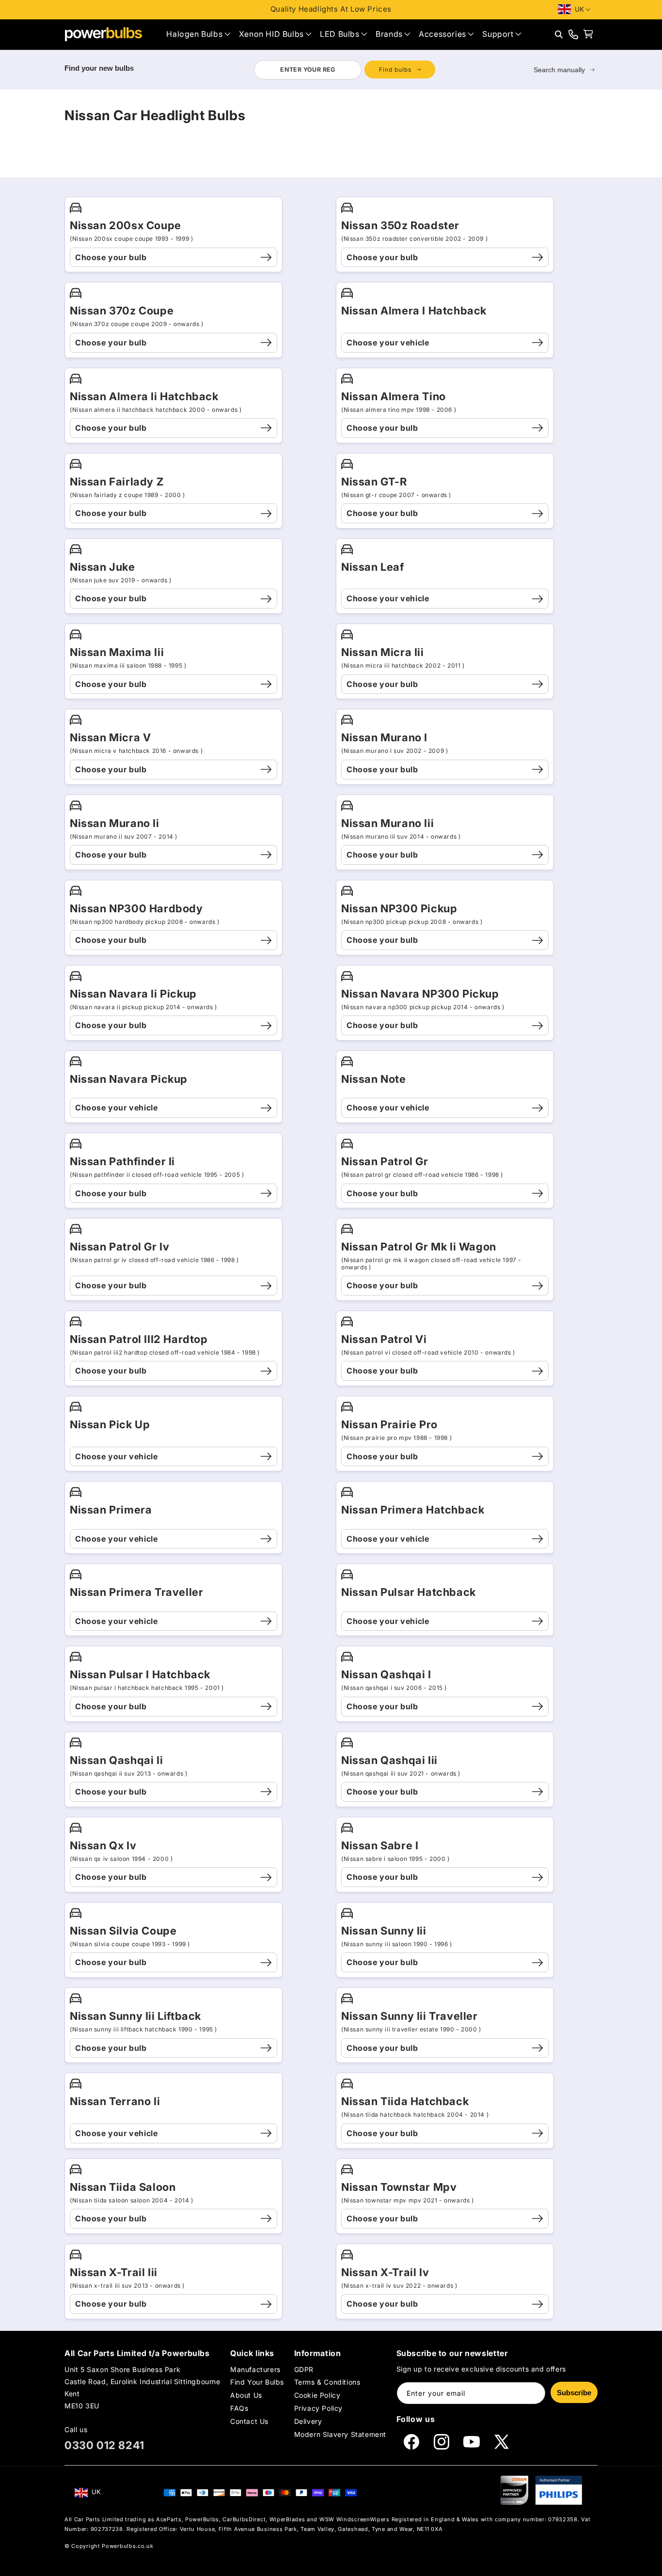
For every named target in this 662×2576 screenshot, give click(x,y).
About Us (246, 2395)
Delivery (308, 2422)
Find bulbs (395, 70)
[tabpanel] (344, 70)
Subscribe (574, 2393)
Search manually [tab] (559, 70)
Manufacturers (255, 2369)
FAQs (239, 2408)
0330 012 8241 (104, 2445)
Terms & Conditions (327, 2382)
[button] (198, 34)
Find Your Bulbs (257, 2382)
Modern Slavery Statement (340, 2435)
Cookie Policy (317, 2395)
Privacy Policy (318, 2408)
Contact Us (249, 2422)
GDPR (304, 2369)
